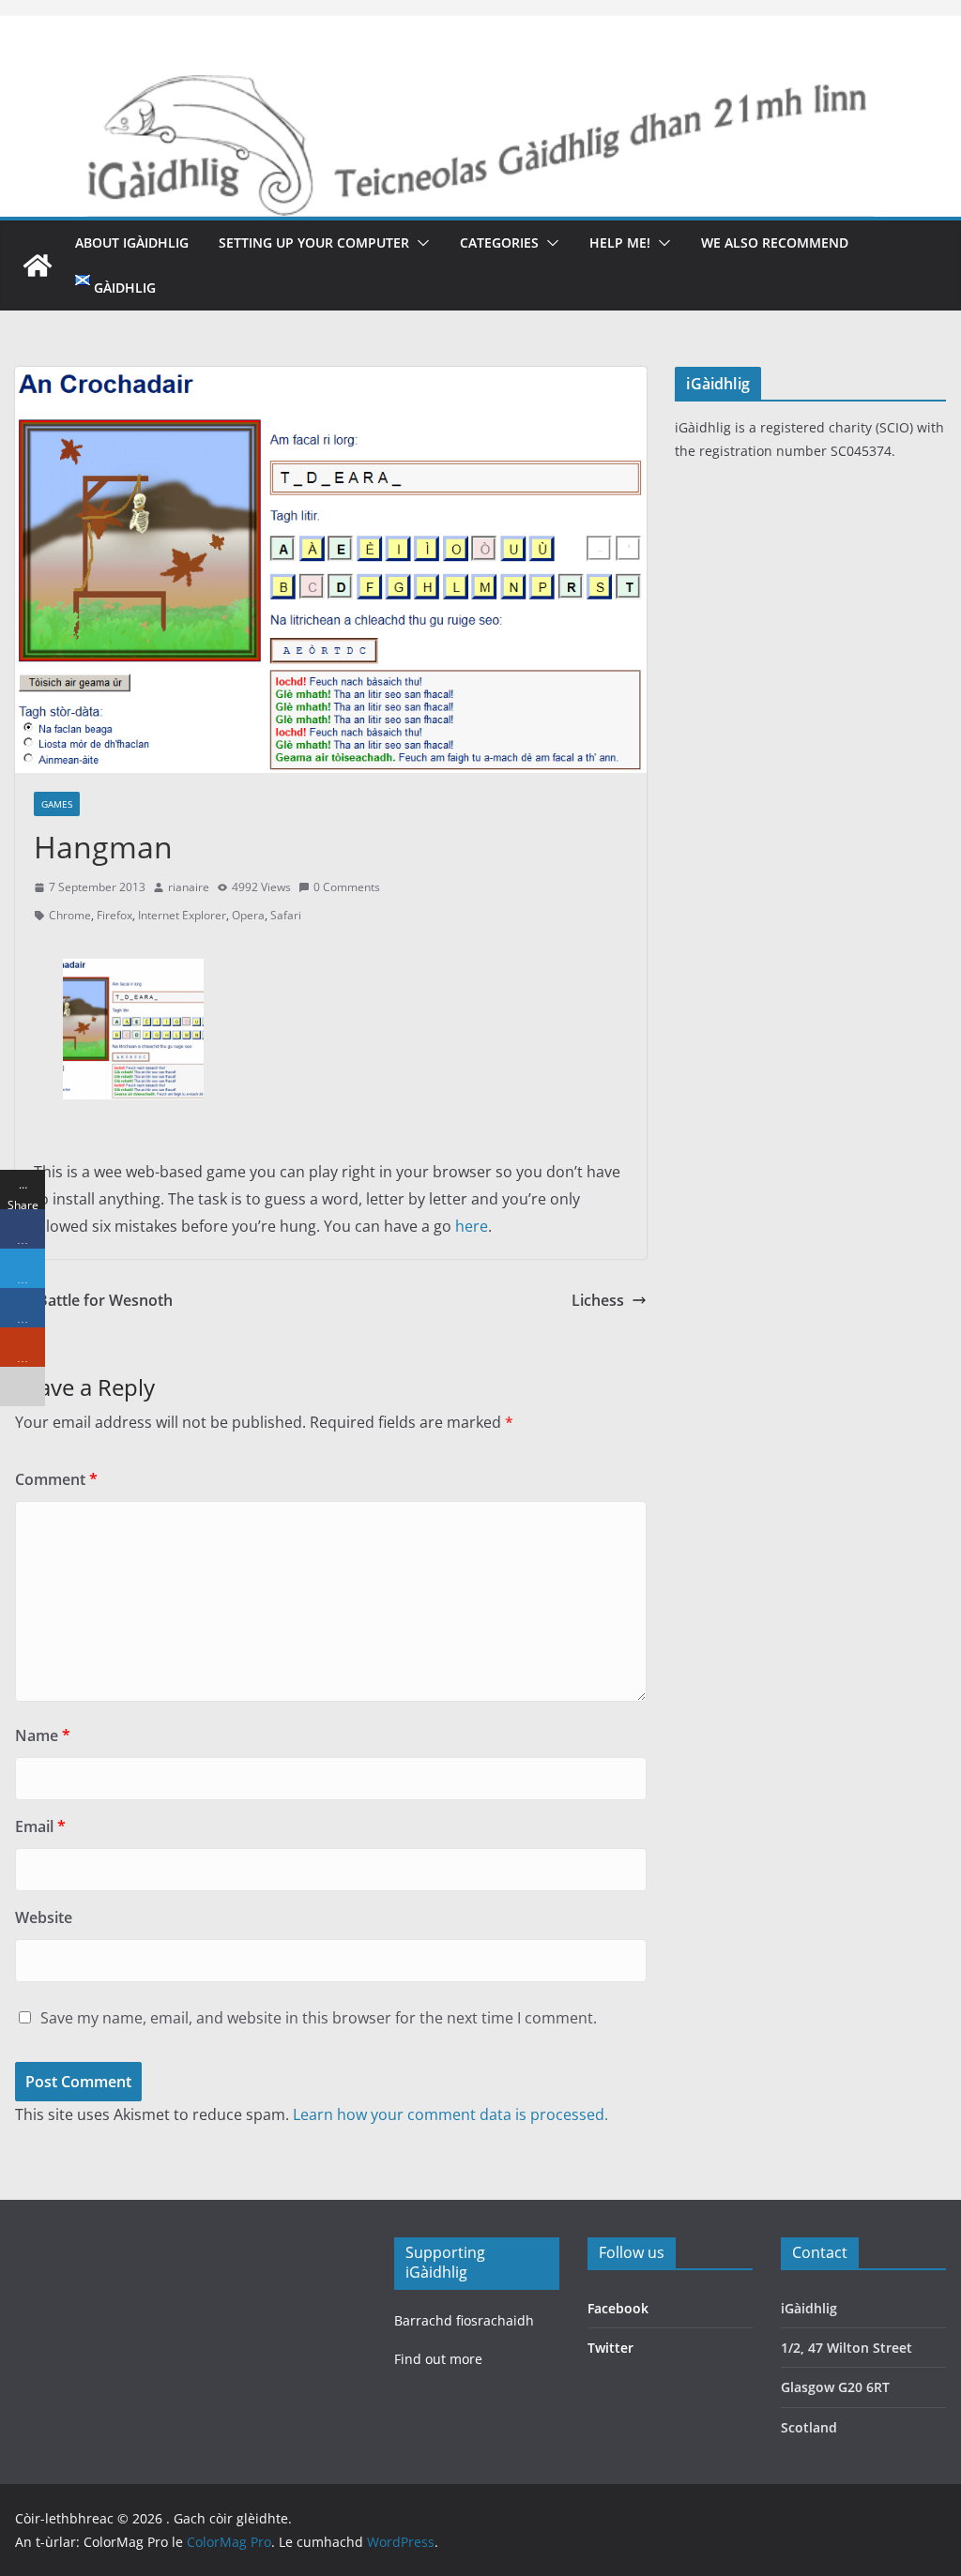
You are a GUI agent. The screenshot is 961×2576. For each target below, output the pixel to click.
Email (40, 1826)
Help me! (620, 242)
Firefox (114, 915)
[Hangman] (133, 972)
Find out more (438, 2359)
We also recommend (775, 242)
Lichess (598, 1300)
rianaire (189, 887)
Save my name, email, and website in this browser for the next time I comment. (319, 2018)
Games (57, 804)
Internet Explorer (182, 915)
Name (43, 1735)
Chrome (70, 915)
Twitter (610, 2348)
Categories (499, 242)
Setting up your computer (314, 242)
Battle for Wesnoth (105, 1300)
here (472, 1226)
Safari (286, 915)
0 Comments (347, 887)
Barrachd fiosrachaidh (464, 2320)
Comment (56, 1479)
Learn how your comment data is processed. (450, 2114)
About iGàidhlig (132, 242)
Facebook (618, 2308)
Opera (248, 915)
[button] (419, 243)
